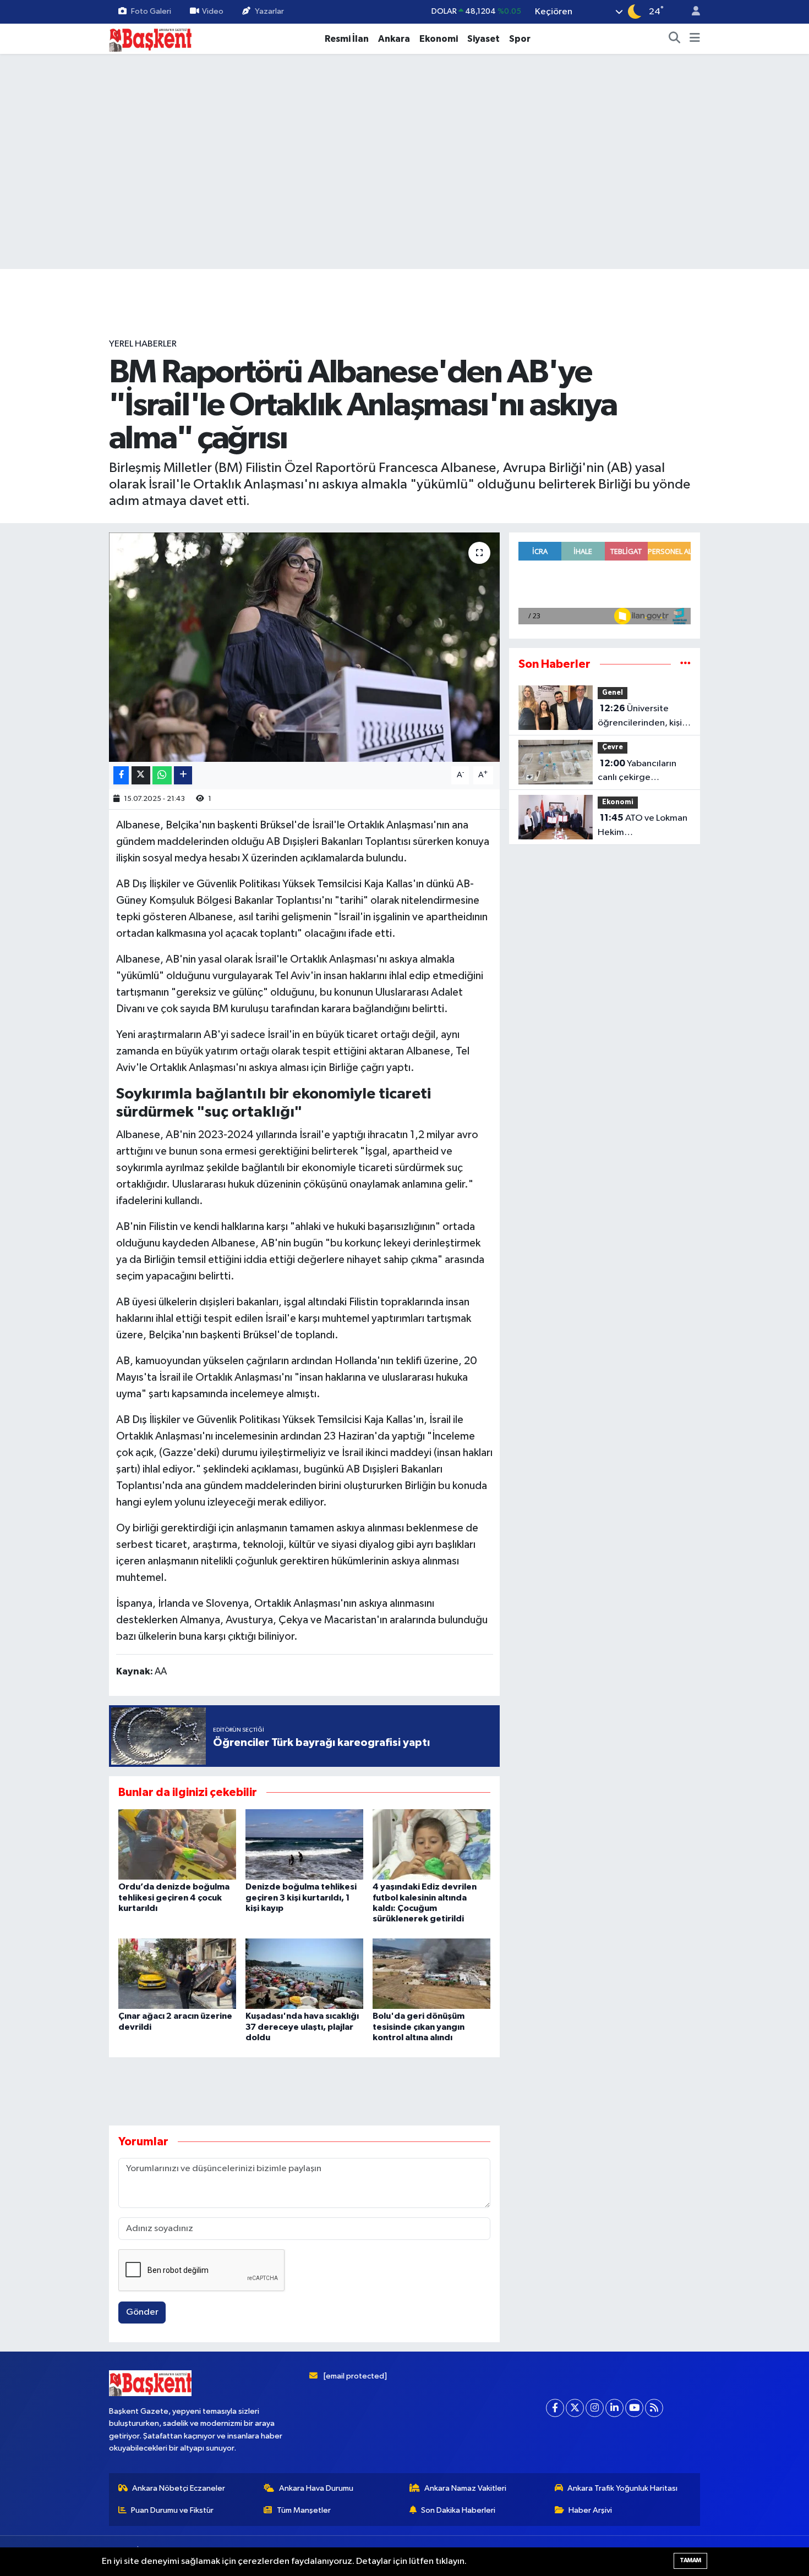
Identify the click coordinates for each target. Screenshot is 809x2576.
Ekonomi (439, 39)
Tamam (690, 2560)
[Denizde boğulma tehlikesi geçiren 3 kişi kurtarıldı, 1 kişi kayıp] (304, 1844)
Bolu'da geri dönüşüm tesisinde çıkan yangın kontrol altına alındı (419, 2026)
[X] (575, 2408)
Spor (520, 39)
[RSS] (654, 2408)
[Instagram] (595, 2408)
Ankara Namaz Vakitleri (465, 2488)
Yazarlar (269, 11)
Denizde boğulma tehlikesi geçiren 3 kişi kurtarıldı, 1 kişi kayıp (301, 1897)
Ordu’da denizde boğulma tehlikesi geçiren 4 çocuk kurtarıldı (174, 1897)
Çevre (613, 747)
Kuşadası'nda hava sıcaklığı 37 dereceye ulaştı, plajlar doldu (302, 2026)
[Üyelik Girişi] (691, 12)
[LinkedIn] (614, 2408)
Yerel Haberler (143, 344)
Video (213, 11)
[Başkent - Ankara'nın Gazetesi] (150, 38)
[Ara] (675, 39)
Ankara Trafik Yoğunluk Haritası (622, 2488)
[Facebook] (555, 2408)
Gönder (142, 2312)
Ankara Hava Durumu (316, 2488)
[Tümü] (685, 664)
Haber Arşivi (590, 2510)
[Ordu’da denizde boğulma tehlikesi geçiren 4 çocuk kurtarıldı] (177, 1844)
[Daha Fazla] (183, 775)
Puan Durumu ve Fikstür (172, 2510)
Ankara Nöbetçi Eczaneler (179, 2488)
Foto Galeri (151, 11)
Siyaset (483, 39)
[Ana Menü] (695, 39)
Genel (613, 693)
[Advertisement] (404, 303)
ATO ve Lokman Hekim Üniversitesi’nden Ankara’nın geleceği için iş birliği (643, 826)
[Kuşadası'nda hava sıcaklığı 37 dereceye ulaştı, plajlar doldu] (304, 1973)
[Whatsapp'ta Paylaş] (162, 775)
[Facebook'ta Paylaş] (121, 775)
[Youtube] (634, 2408)
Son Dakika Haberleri (458, 2510)
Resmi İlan (347, 39)
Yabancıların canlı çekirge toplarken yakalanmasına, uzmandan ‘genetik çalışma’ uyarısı (638, 772)
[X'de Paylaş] (141, 775)
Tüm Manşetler (304, 2510)
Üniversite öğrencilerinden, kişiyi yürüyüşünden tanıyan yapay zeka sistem (643, 717)
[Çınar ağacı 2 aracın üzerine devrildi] (177, 1973)
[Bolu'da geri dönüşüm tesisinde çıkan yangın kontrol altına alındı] (431, 1973)
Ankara (394, 39)
